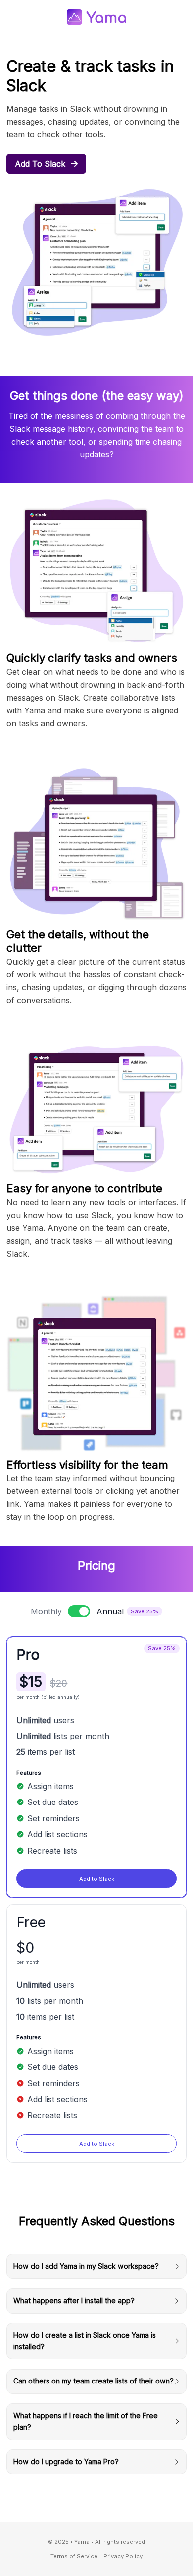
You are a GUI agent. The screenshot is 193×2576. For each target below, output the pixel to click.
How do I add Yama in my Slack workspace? (86, 2266)
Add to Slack (41, 164)
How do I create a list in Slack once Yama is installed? (85, 2341)
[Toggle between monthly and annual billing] (79, 1611)
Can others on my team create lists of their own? (94, 2381)
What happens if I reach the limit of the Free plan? (86, 2421)
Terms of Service (74, 2556)
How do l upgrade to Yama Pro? (66, 2462)
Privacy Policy (123, 2556)
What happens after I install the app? (74, 2300)
